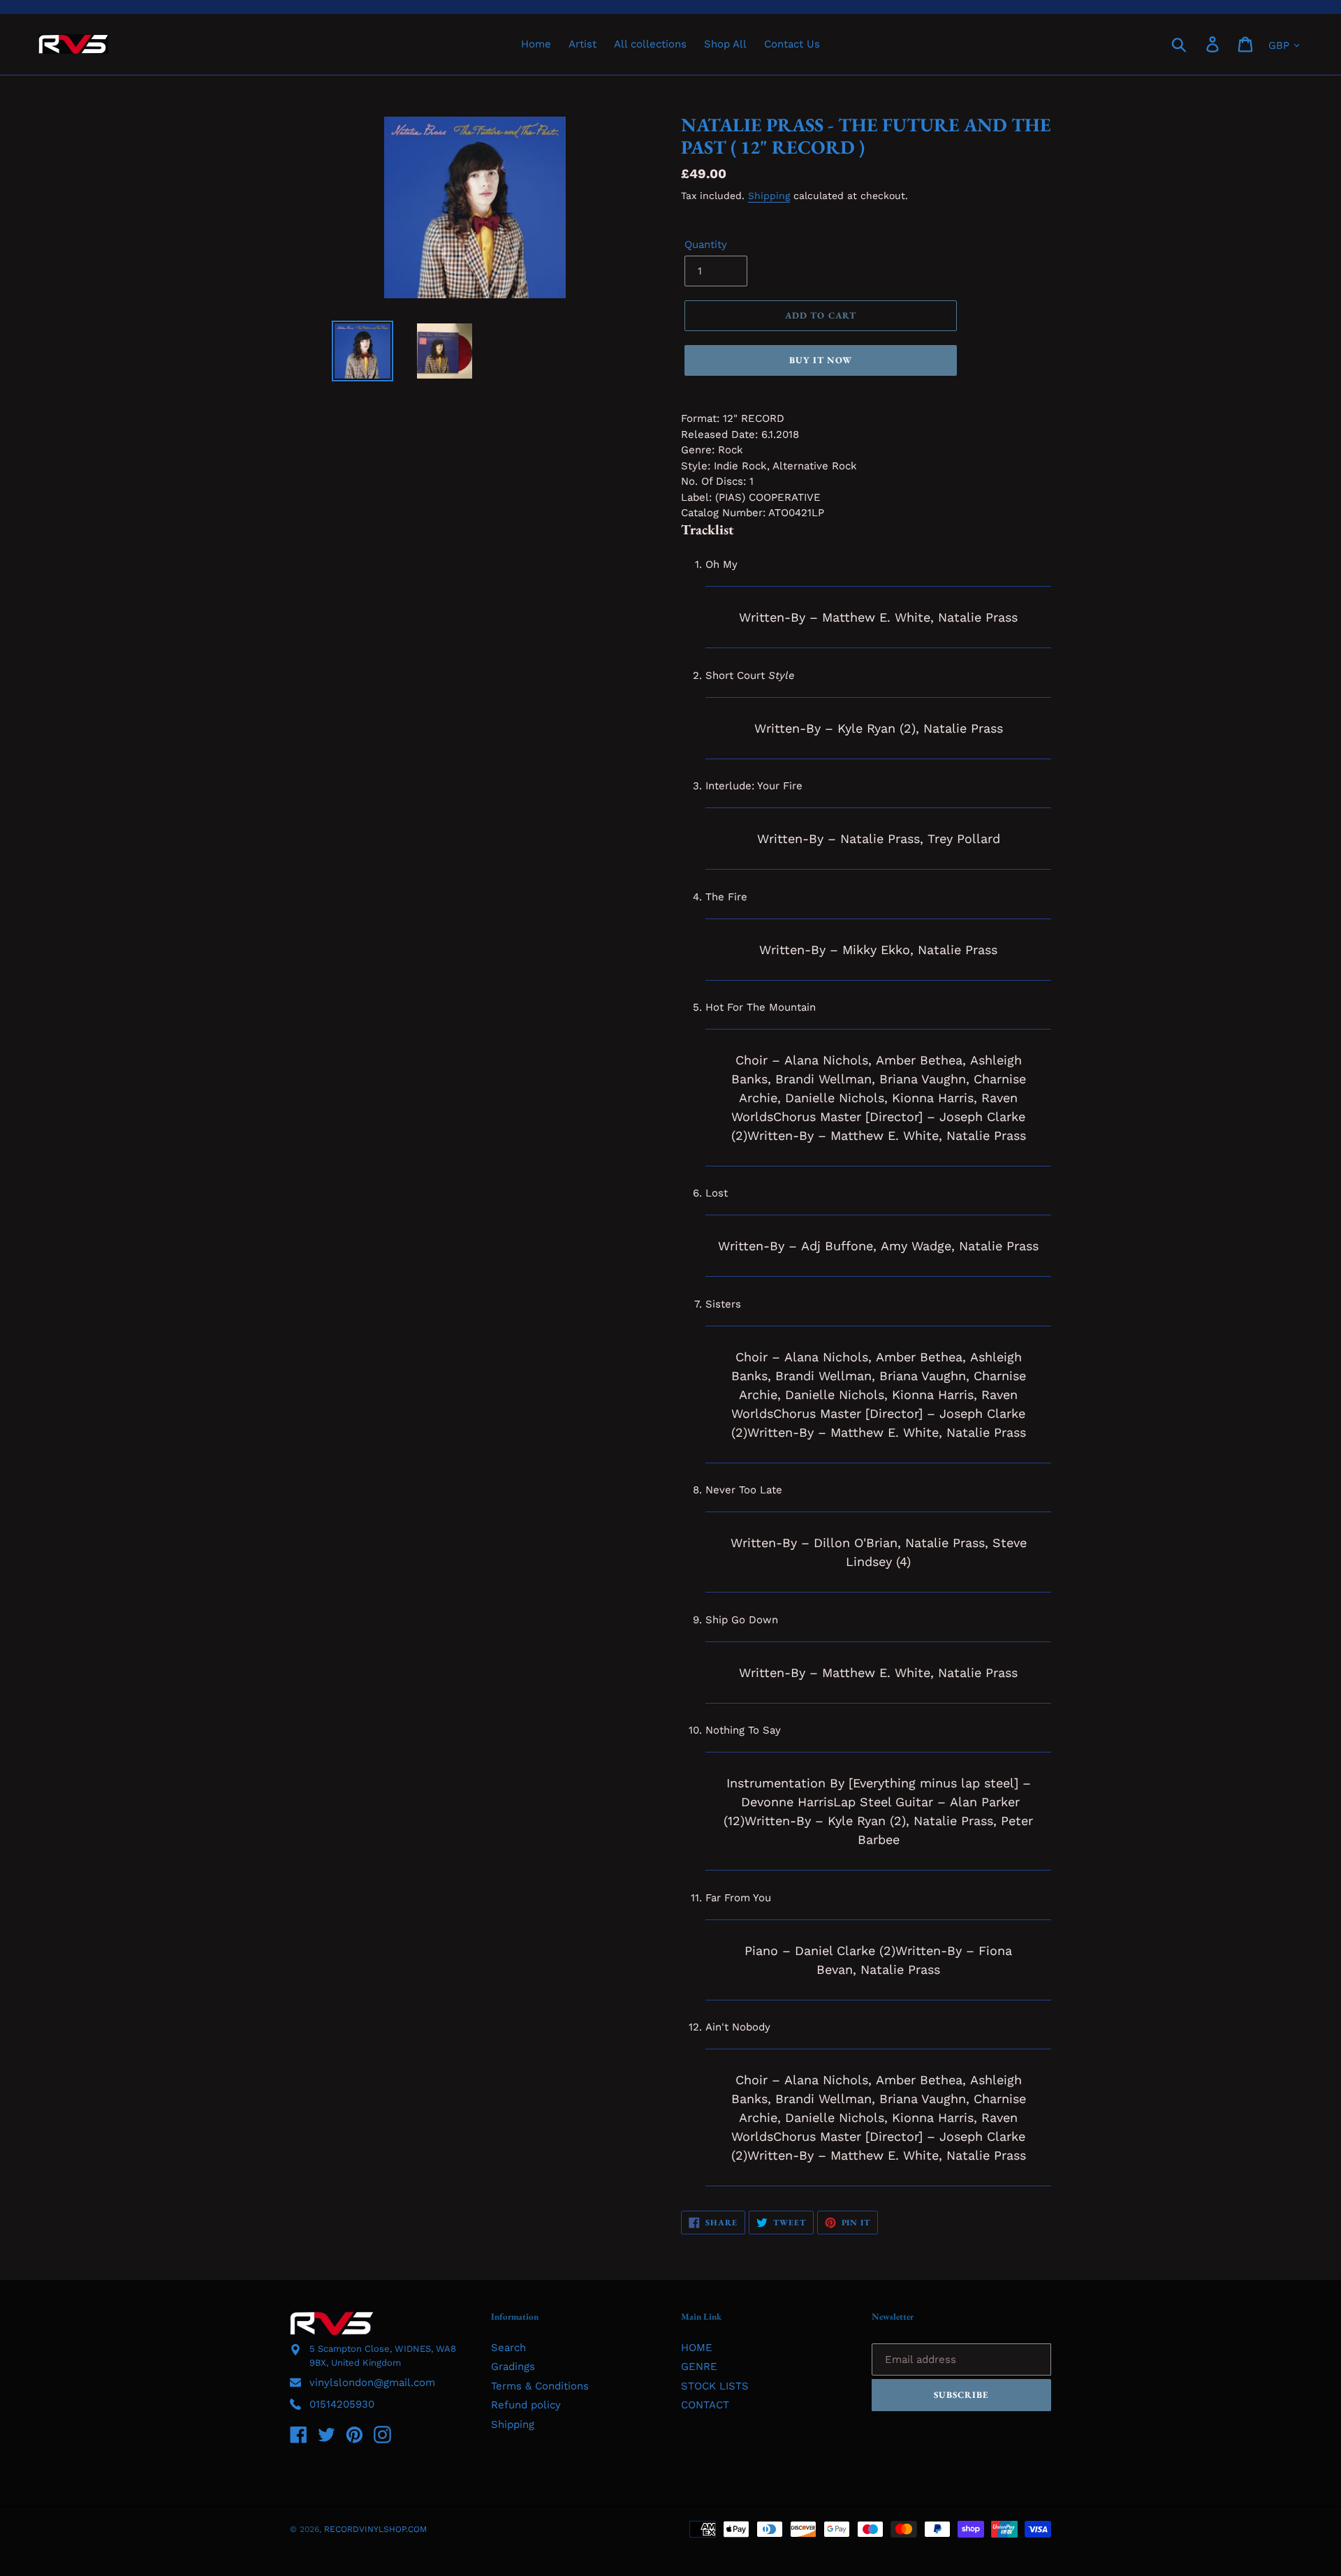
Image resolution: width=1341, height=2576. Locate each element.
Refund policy (526, 2405)
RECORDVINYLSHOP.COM (375, 2529)
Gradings (513, 2366)
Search (508, 2348)
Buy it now (821, 360)
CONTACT (705, 2405)
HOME (697, 2348)
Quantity (706, 244)
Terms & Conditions (540, 2386)
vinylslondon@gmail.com (372, 2383)
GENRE (699, 2366)
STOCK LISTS (715, 2386)
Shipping (769, 196)
